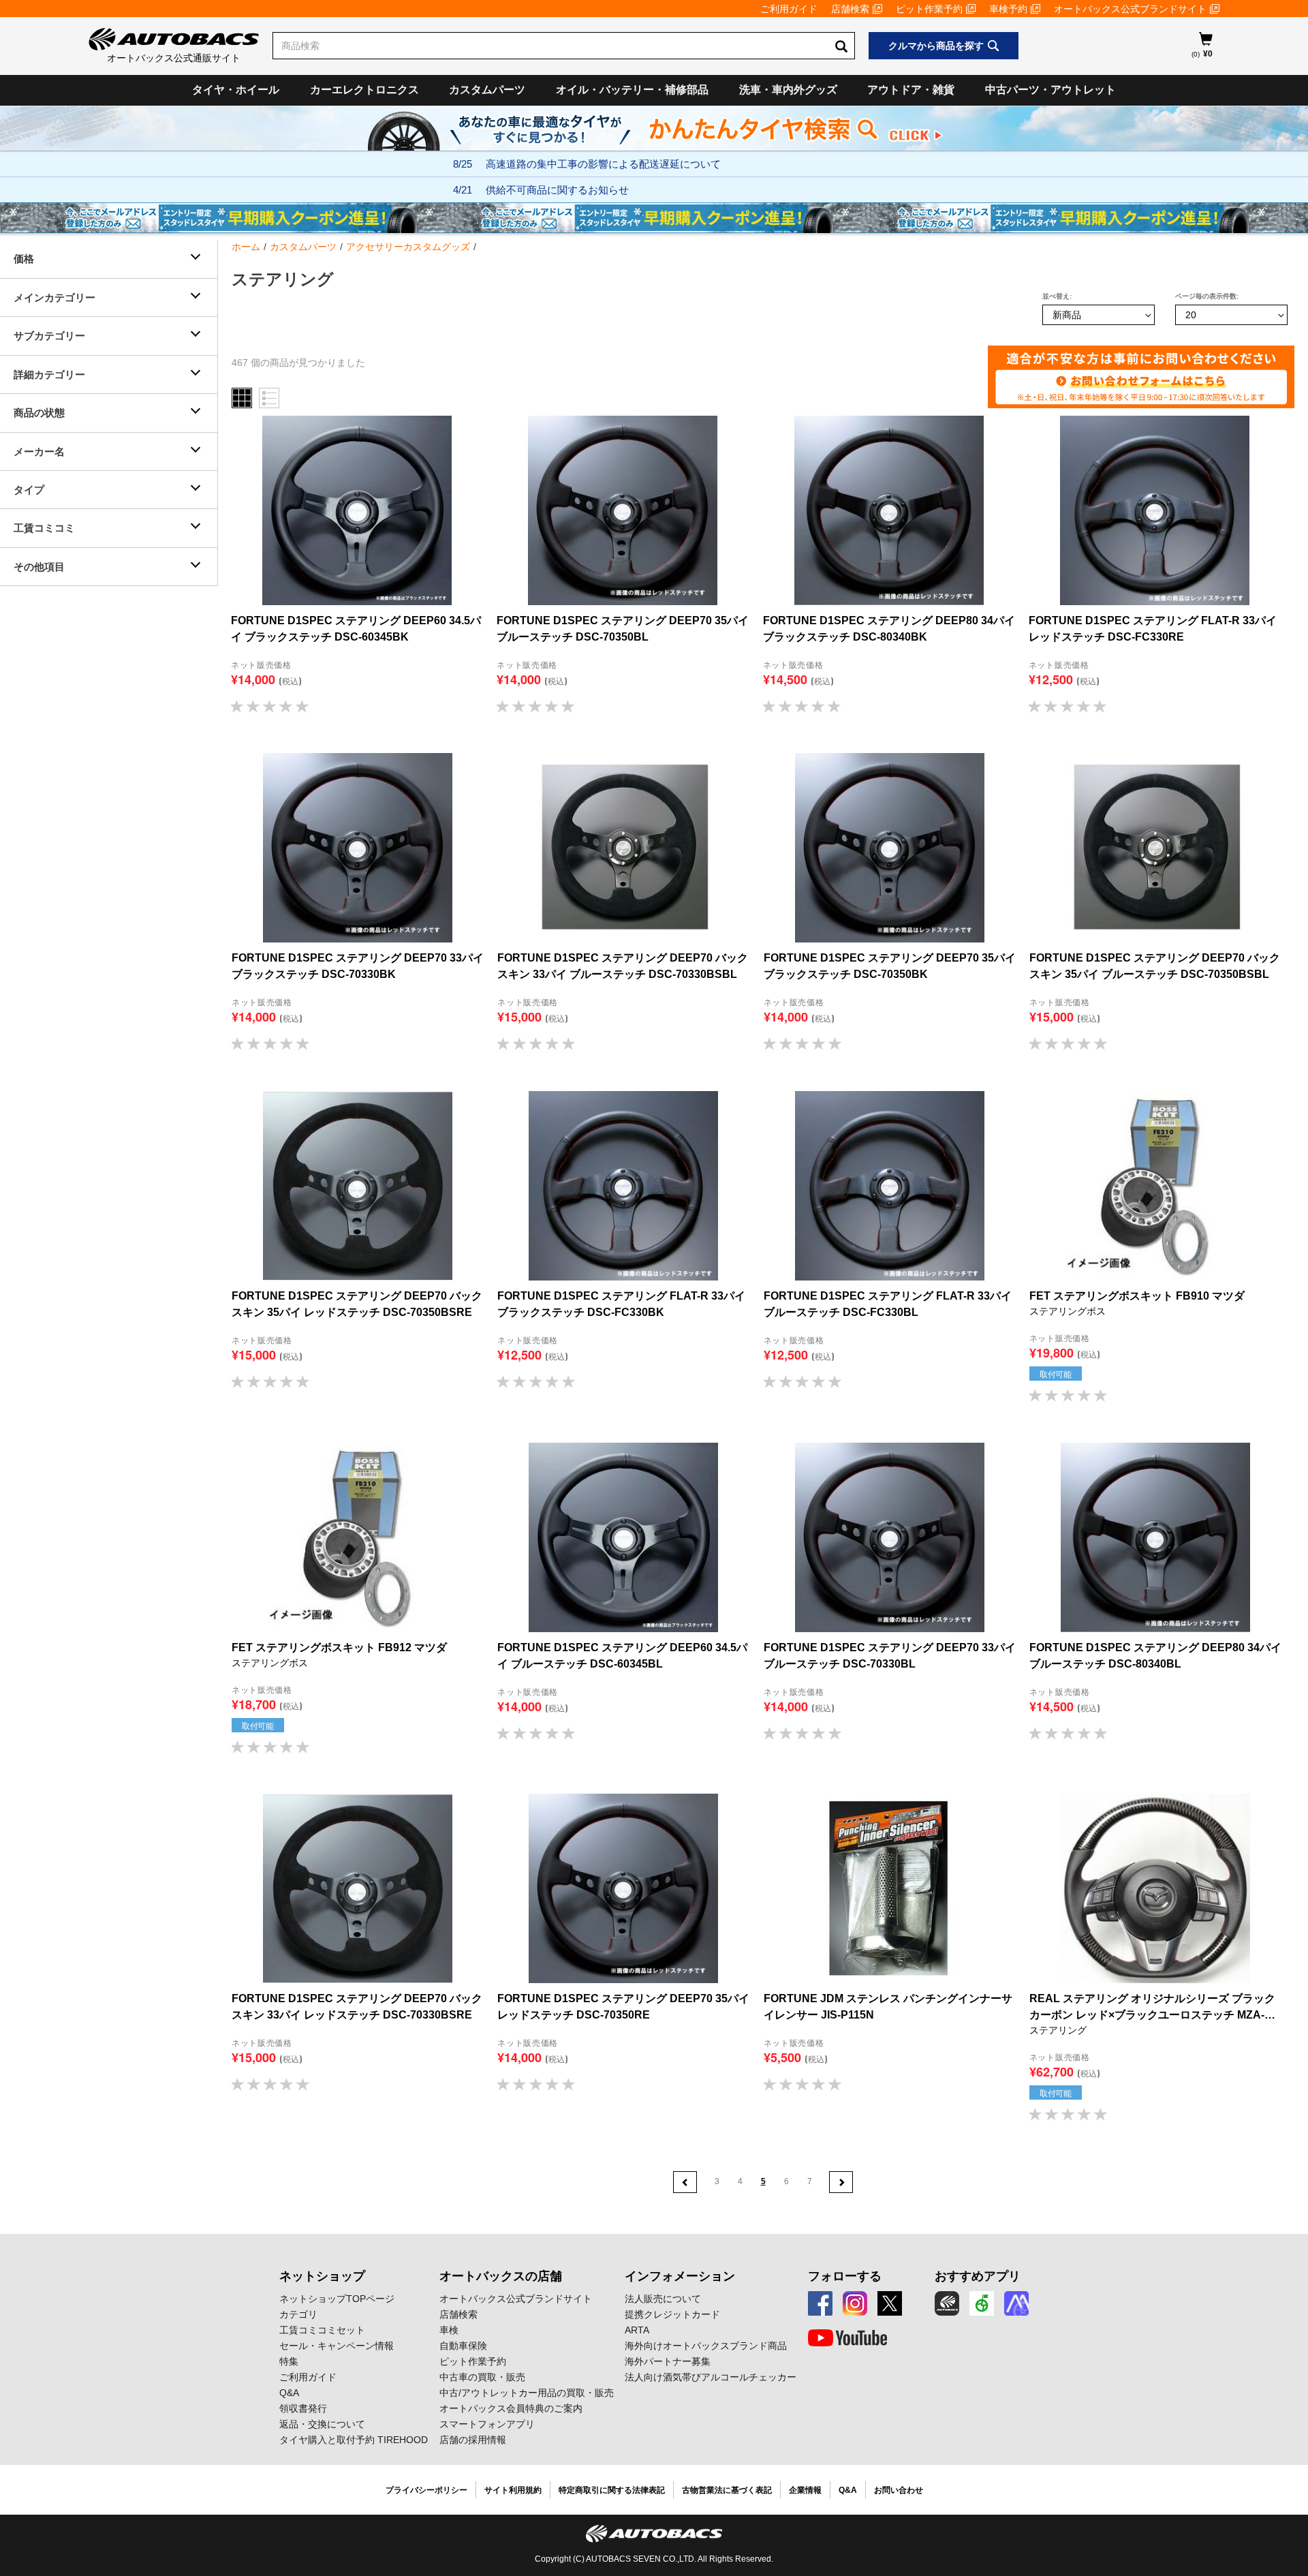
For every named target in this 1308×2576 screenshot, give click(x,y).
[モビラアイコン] (1016, 2303)
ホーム (246, 247)
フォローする (845, 2276)
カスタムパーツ (487, 90)
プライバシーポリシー (426, 2490)
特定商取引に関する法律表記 (612, 2490)
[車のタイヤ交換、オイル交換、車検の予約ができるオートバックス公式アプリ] (947, 2303)
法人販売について (663, 2299)
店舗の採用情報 (473, 2440)
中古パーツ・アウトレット (1050, 90)
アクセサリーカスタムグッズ (408, 247)
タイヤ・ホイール (236, 90)
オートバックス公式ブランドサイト (1130, 9)
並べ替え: (1057, 296)
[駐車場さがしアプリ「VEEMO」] (982, 2303)
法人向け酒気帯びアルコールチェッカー (711, 2377)
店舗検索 (850, 9)
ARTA (637, 2330)
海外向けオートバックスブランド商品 (706, 2346)
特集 (289, 2361)
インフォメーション (680, 2276)
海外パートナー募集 (668, 2361)
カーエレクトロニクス (364, 90)
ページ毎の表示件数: (1207, 296)
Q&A (289, 2393)
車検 (449, 2330)
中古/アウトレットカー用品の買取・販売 (527, 2393)
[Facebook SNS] (820, 2303)
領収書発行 (303, 2408)
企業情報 (805, 2490)
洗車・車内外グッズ (788, 90)
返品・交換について (322, 2424)
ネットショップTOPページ (337, 2299)
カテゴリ (298, 2314)
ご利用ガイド (789, 9)
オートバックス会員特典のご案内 (511, 2408)
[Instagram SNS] (855, 2303)
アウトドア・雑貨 (911, 90)
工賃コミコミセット (322, 2330)
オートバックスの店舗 (501, 2276)
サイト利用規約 (513, 2490)
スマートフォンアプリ (487, 2424)
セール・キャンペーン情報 (337, 2346)
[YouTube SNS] (847, 2338)
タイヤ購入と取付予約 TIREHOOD (354, 2440)
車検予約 (1008, 9)
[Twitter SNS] (890, 2303)
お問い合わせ (899, 2490)
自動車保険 (463, 2346)
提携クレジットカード (672, 2314)
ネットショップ (322, 2276)
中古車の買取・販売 (482, 2377)
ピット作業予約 (929, 9)
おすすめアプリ (978, 2276)
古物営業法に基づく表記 (727, 2490)
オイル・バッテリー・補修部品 (632, 90)
